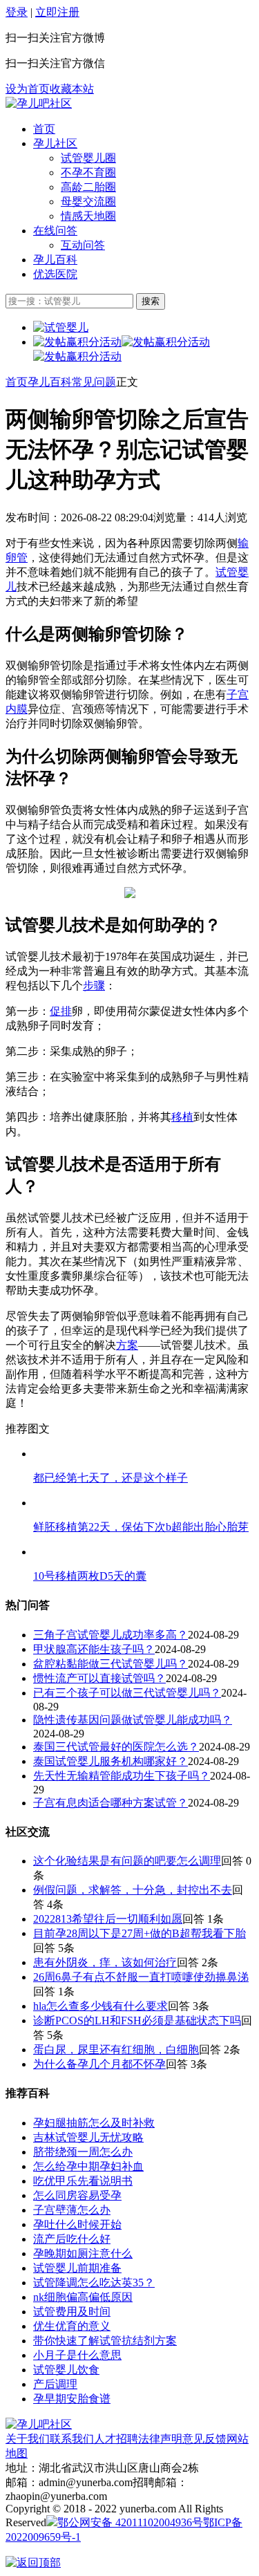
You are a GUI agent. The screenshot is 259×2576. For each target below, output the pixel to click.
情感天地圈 (88, 216)
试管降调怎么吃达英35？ (94, 2283)
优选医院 (55, 274)
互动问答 (83, 245)
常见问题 (94, 382)
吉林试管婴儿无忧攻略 (88, 2137)
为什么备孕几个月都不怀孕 (99, 2064)
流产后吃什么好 (72, 2239)
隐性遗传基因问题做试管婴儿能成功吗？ (133, 1720)
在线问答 (55, 231)
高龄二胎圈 (88, 187)
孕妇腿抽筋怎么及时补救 (94, 2123)
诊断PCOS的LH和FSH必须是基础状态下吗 (137, 2020)
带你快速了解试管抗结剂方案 (105, 2341)
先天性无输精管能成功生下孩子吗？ (122, 1776)
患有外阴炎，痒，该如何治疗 (105, 1962)
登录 (17, 12)
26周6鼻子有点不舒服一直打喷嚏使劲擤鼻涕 (141, 1977)
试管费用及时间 (72, 2312)
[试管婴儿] (39, 103)
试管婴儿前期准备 (77, 2268)
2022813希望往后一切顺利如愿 (108, 1919)
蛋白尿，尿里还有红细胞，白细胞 (116, 2050)
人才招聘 (116, 2439)
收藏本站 (72, 89)
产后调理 (55, 2384)
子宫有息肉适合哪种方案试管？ (111, 1803)
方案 (127, 1345)
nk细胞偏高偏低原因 (83, 2297)
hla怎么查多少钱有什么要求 (100, 2006)
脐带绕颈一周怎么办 (83, 2152)
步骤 (94, 986)
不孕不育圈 (88, 172)
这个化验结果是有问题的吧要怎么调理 (127, 1861)
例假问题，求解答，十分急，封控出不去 (133, 1890)
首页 (44, 129)
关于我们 (28, 2439)
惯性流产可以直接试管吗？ (99, 1678)
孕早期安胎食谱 (72, 2399)
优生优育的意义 (72, 2326)
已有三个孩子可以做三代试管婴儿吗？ (127, 1693)
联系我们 (72, 2439)
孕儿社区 (55, 143)
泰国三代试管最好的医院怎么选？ (116, 1747)
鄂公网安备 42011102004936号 (130, 2522)
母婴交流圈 (88, 202)
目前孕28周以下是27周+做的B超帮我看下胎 (140, 1933)
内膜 (17, 709)
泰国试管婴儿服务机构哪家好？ (111, 1761)
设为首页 (28, 89)
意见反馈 (204, 2439)
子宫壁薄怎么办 (72, 2210)
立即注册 (57, 12)
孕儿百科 (55, 260)
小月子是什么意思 (77, 2355)
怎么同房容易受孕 (77, 2195)
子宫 (238, 694)
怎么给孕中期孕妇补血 (88, 2166)
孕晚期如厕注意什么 (83, 2253)
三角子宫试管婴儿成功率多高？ (111, 1635)
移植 (182, 1117)
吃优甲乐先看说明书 (83, 2181)
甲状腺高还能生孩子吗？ (94, 1649)
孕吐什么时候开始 (77, 2224)
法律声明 (160, 2439)
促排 (61, 1011)
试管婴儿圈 (88, 158)
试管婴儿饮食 (66, 2370)
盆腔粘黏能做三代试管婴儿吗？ (111, 1664)
